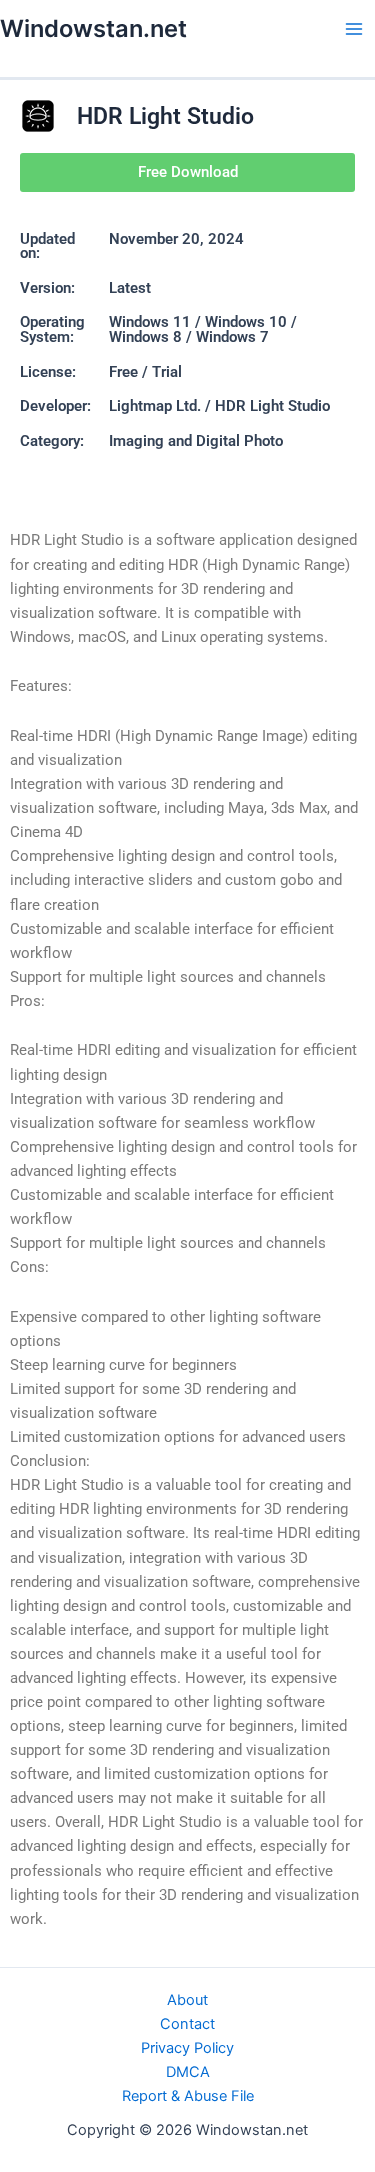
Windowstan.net (93, 28)
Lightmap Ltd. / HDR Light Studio (219, 406)
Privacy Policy (187, 2048)
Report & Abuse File (188, 2096)
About (187, 2000)
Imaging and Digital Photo (196, 441)
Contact (187, 2024)
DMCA (188, 2072)
